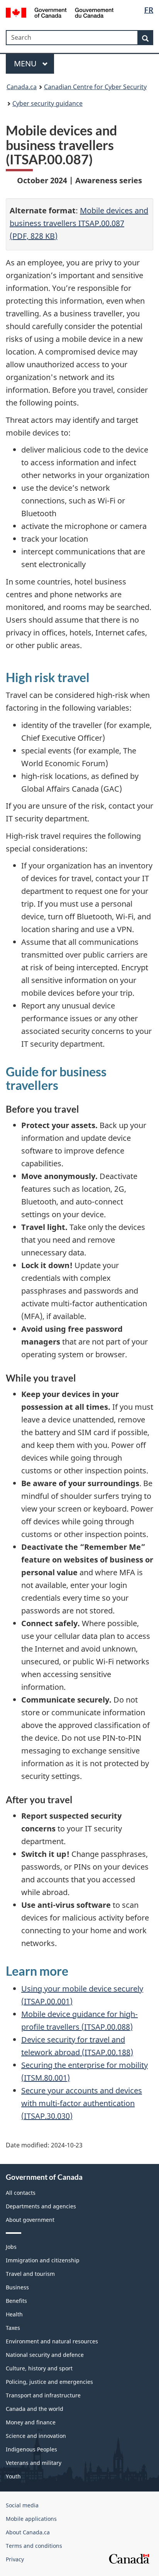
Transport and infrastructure (43, 2395)
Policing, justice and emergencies (49, 2382)
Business (17, 2287)
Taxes (13, 2328)
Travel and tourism (30, 2274)
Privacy (15, 2559)
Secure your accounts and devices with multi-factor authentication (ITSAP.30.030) (82, 2103)
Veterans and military (34, 2463)
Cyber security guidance (47, 103)
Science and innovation (36, 2436)
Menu (26, 63)
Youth (13, 2476)
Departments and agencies (41, 2206)
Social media (22, 2505)
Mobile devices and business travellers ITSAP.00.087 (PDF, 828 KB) (79, 223)
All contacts (21, 2193)
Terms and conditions (34, 2546)
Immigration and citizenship (43, 2260)
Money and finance (31, 2422)
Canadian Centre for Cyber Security (95, 87)
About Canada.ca (28, 2532)
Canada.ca (22, 87)
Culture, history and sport (39, 2368)
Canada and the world (35, 2409)
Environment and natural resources (52, 2341)
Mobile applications (31, 2519)
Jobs (11, 2247)
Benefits (16, 2301)
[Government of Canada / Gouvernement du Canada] (60, 12)
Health (14, 2314)
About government (30, 2220)
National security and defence (45, 2355)
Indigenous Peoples (31, 2449)
